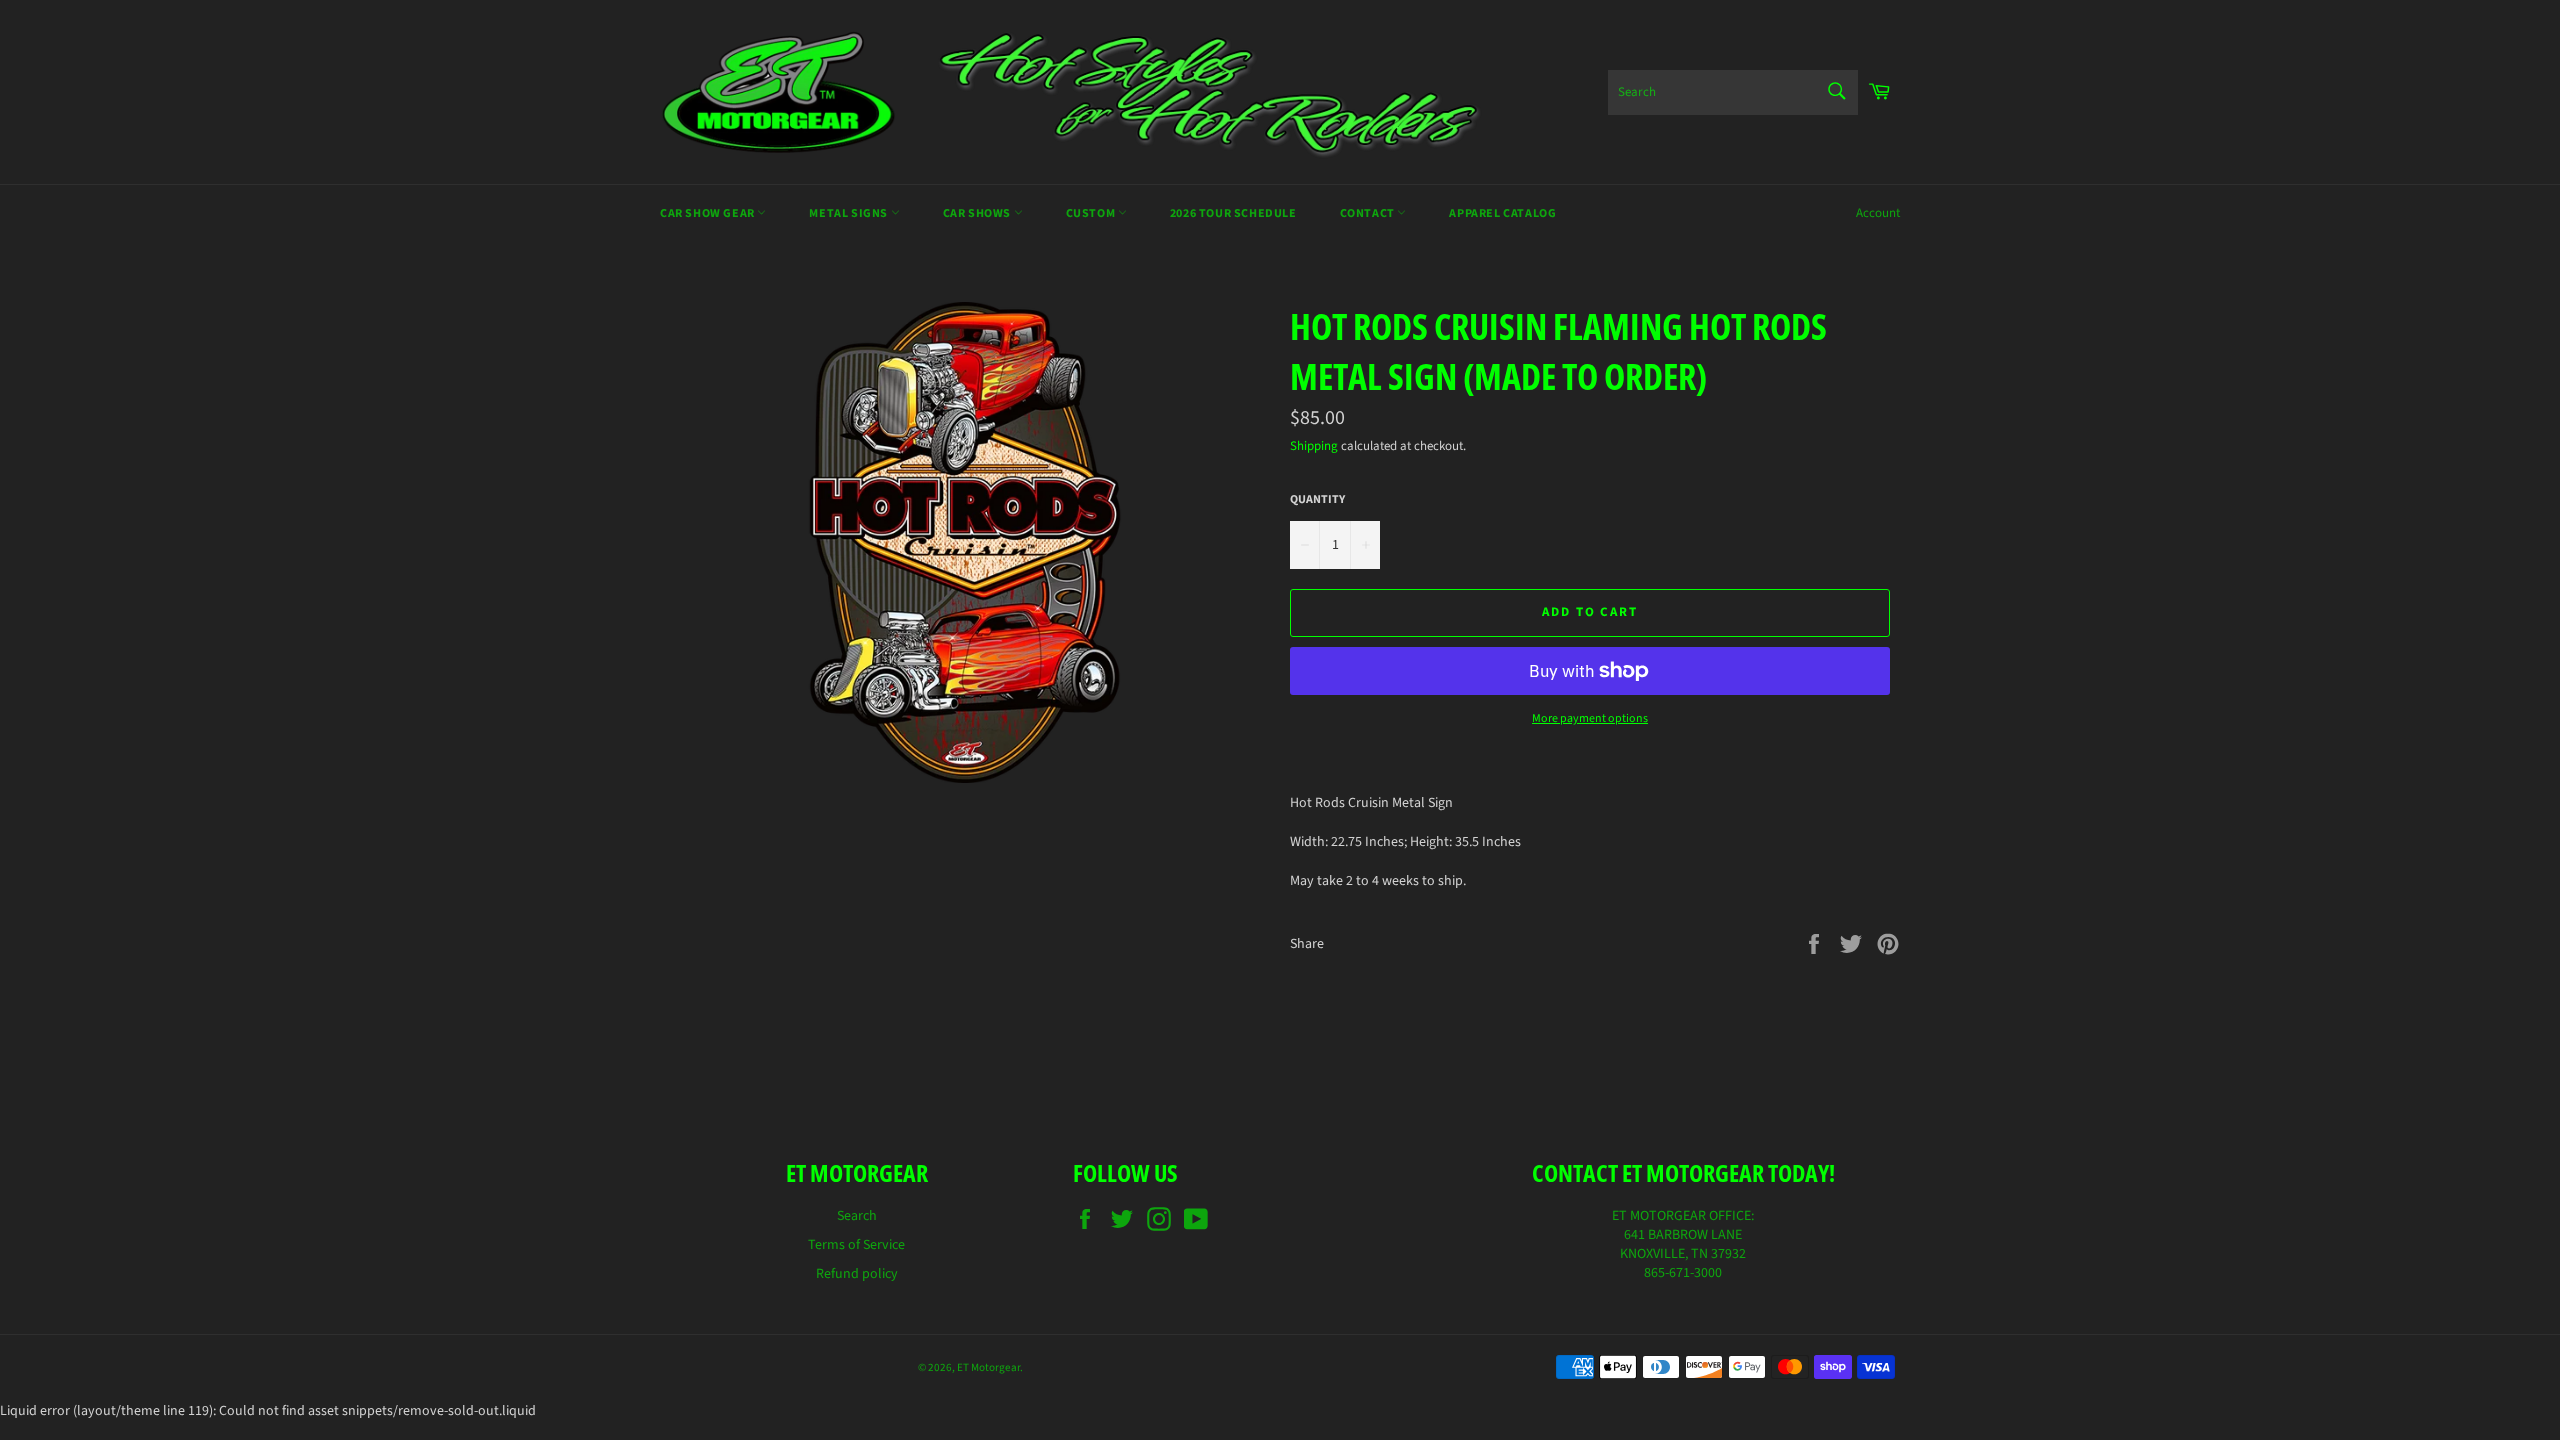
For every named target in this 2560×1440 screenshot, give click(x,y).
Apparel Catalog (1502, 213)
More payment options (1590, 719)
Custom (1092, 213)
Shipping (1314, 446)
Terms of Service (856, 1245)
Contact (1369, 213)
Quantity (1317, 500)
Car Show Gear (708, 213)
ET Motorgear (988, 1367)
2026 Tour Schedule (1233, 213)
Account (1878, 213)
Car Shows (978, 213)
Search (857, 1216)
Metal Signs (849, 213)
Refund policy (857, 1274)
